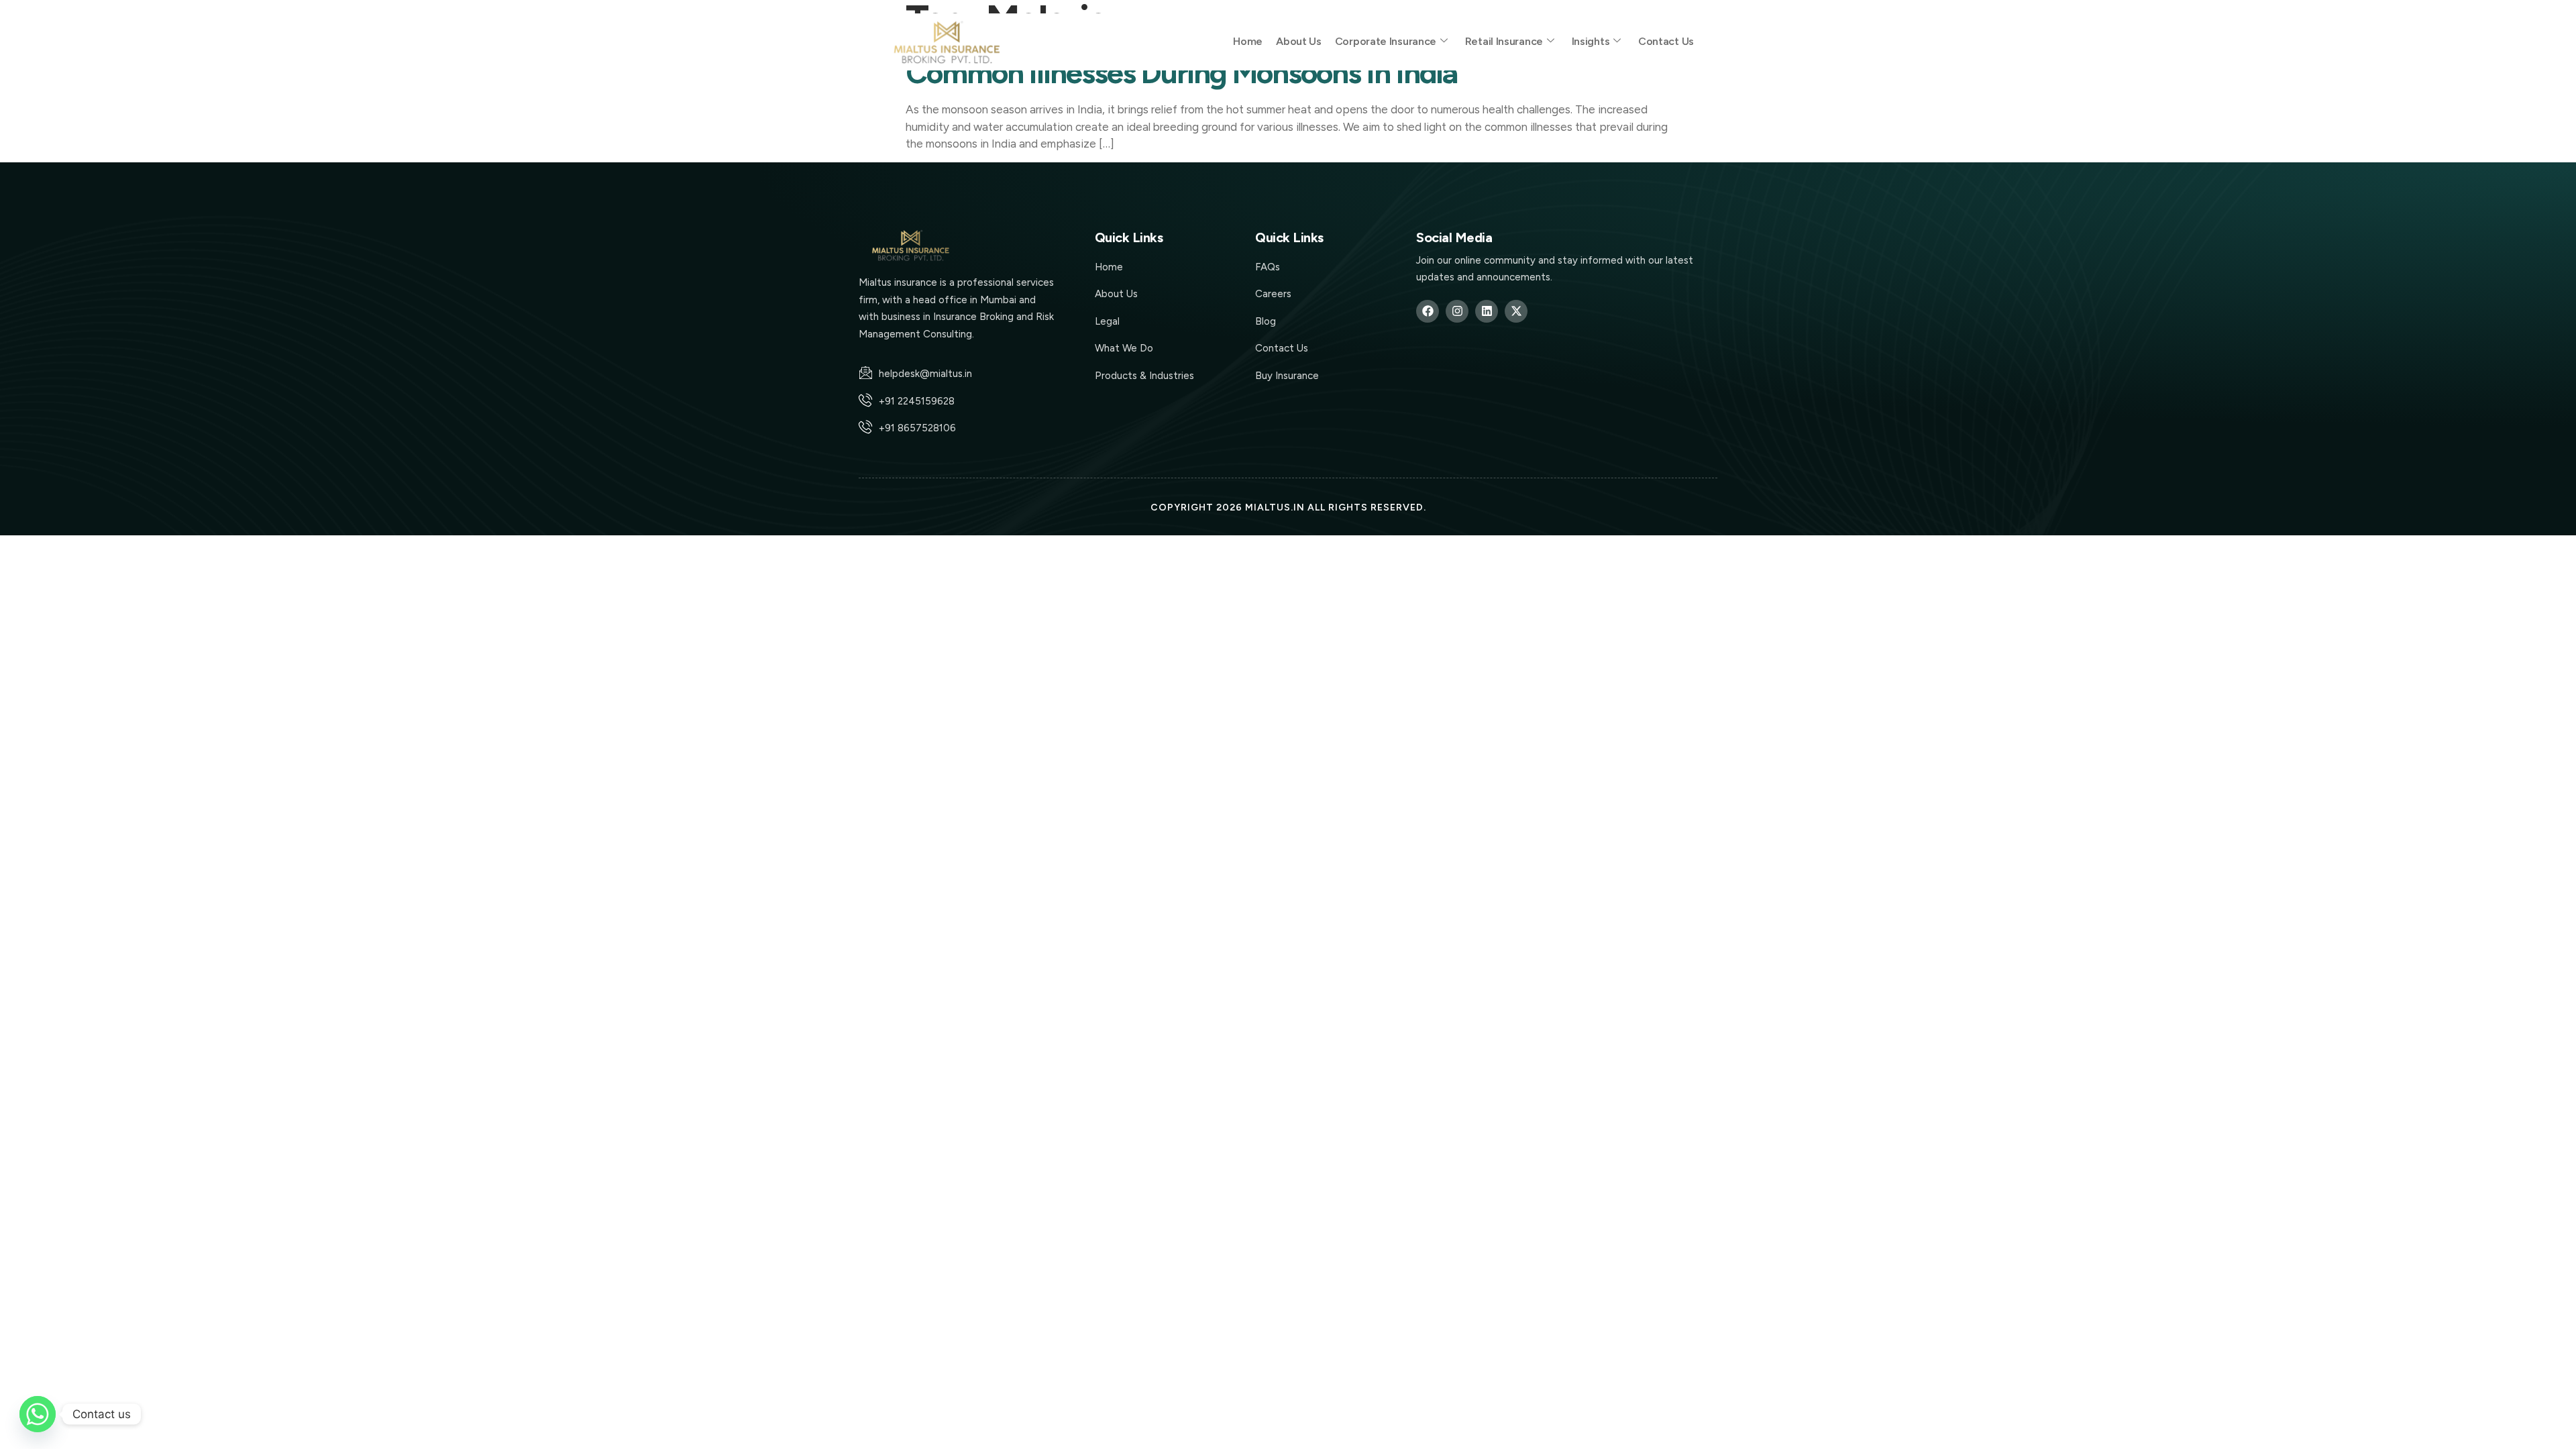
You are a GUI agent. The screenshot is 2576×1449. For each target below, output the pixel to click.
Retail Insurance (1504, 41)
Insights (1591, 41)
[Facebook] (1428, 311)
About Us (1299, 41)
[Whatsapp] (38, 1414)
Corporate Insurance (1386, 41)
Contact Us (1666, 41)
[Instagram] (1457, 311)
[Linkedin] (1487, 311)
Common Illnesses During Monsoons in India (1181, 72)
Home (1248, 41)
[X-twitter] (1516, 311)
